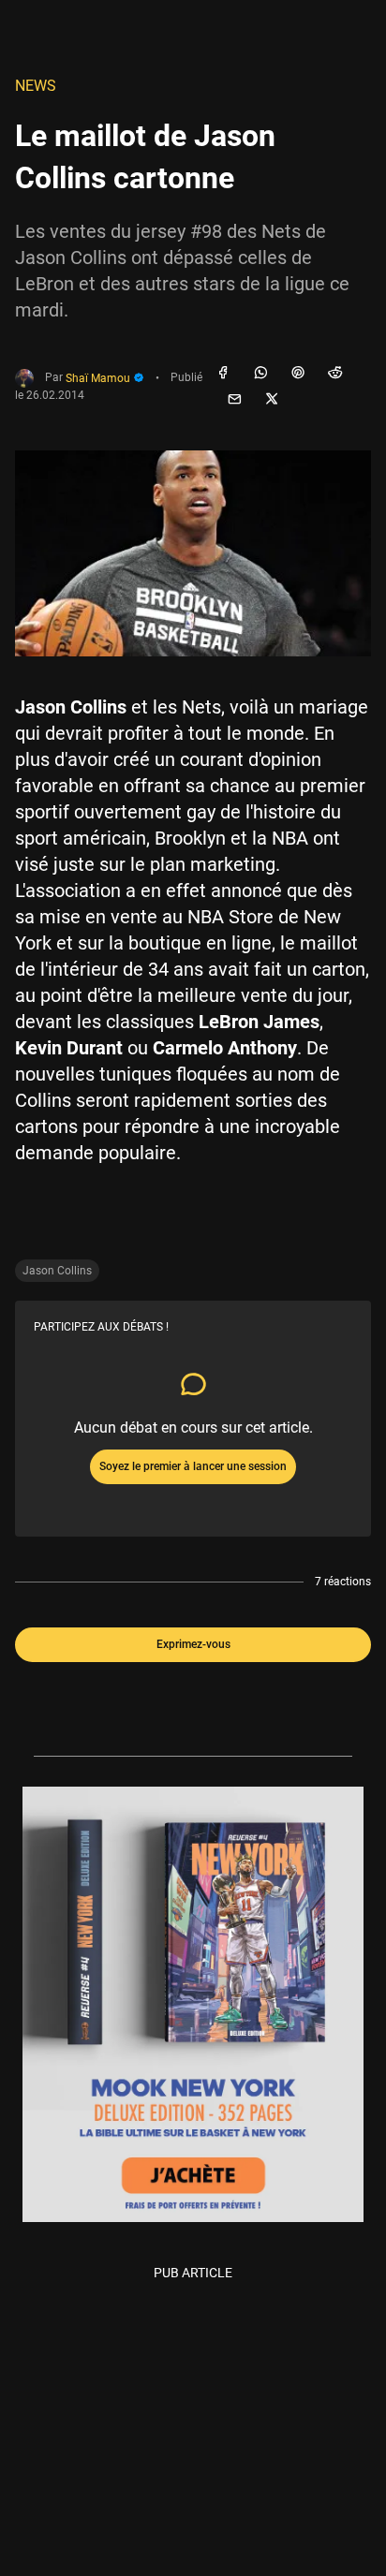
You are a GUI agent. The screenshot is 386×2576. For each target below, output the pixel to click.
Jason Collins (57, 1271)
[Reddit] (335, 374)
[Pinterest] (298, 374)
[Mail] (234, 400)
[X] (272, 400)
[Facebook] (223, 374)
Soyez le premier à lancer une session (193, 1466)
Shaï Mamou (99, 378)
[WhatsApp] (260, 374)
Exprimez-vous (193, 1644)
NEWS (36, 86)
